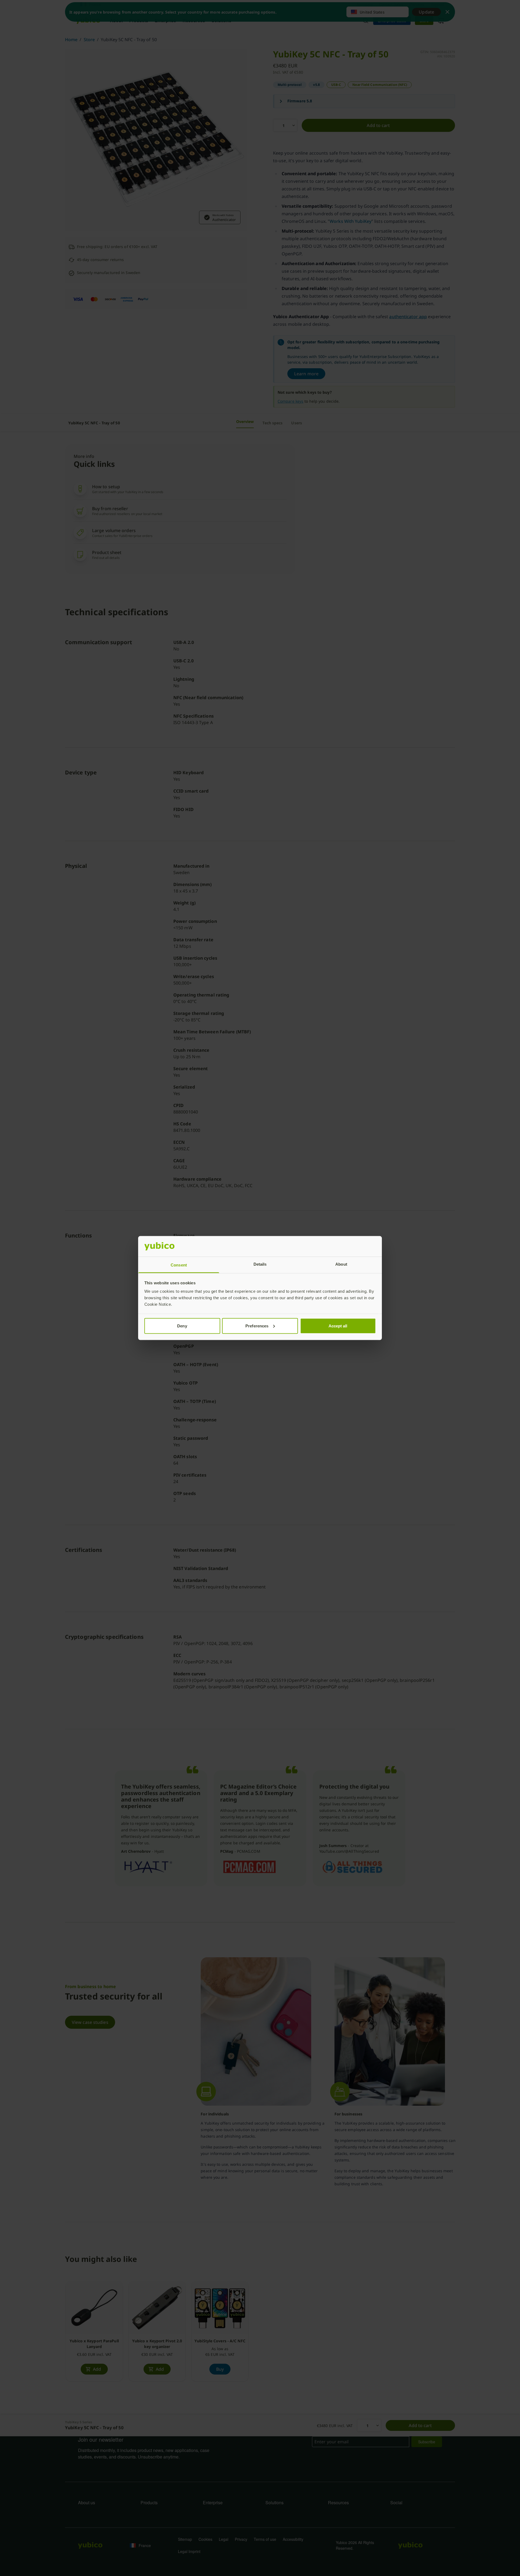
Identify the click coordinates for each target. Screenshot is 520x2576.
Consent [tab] (179, 1265)
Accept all (338, 1326)
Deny (182, 1326)
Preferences (257, 1326)
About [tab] (341, 1264)
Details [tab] (260, 1264)
